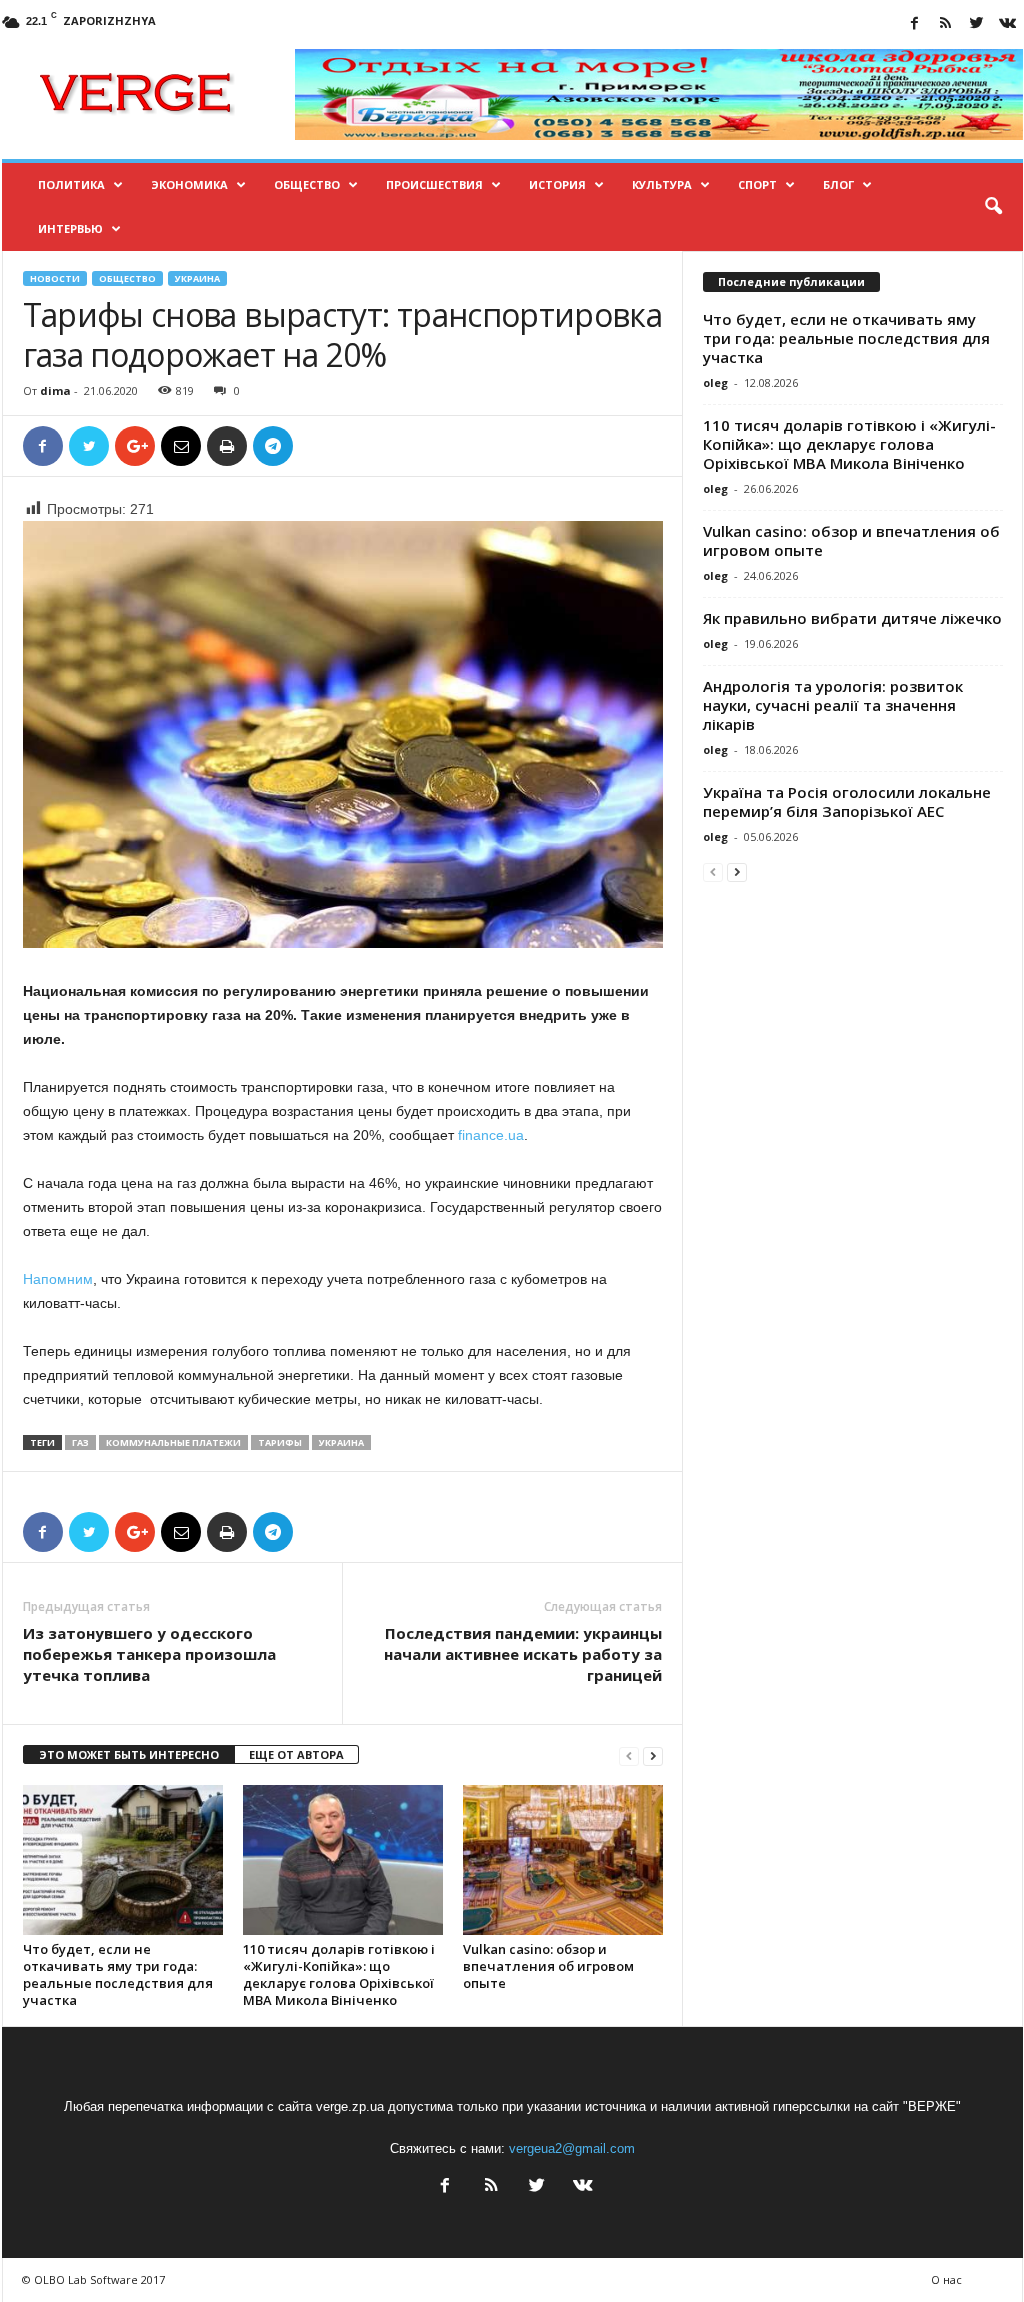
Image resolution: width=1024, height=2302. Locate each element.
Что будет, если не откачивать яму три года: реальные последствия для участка (118, 1974)
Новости (55, 278)
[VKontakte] (1008, 24)
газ (80, 1442)
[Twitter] (977, 24)
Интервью (70, 228)
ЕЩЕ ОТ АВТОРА (296, 1754)
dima (55, 390)
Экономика (189, 184)
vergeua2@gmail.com (572, 2148)
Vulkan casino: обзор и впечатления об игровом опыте (548, 1966)
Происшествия (434, 184)
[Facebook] (915, 24)
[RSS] (946, 24)
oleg (715, 382)
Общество (307, 184)
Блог (838, 184)
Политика (71, 184)
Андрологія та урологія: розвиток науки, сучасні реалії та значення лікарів (833, 705)
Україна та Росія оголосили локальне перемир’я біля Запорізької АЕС (847, 801)
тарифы (280, 1442)
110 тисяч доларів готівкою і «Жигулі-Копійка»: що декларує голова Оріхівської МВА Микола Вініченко (339, 1974)
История (557, 184)
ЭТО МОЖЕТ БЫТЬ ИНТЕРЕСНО (129, 1754)
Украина (197, 278)
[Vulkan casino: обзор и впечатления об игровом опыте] (563, 1860)
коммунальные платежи (173, 1442)
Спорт (757, 184)
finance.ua (491, 1135)
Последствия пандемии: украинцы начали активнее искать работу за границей (523, 1654)
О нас (946, 2279)
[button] (993, 207)
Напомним (58, 1279)
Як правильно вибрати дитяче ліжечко (852, 618)
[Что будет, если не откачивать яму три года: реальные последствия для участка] (123, 1860)
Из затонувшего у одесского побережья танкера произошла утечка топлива (149, 1654)
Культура (662, 184)
